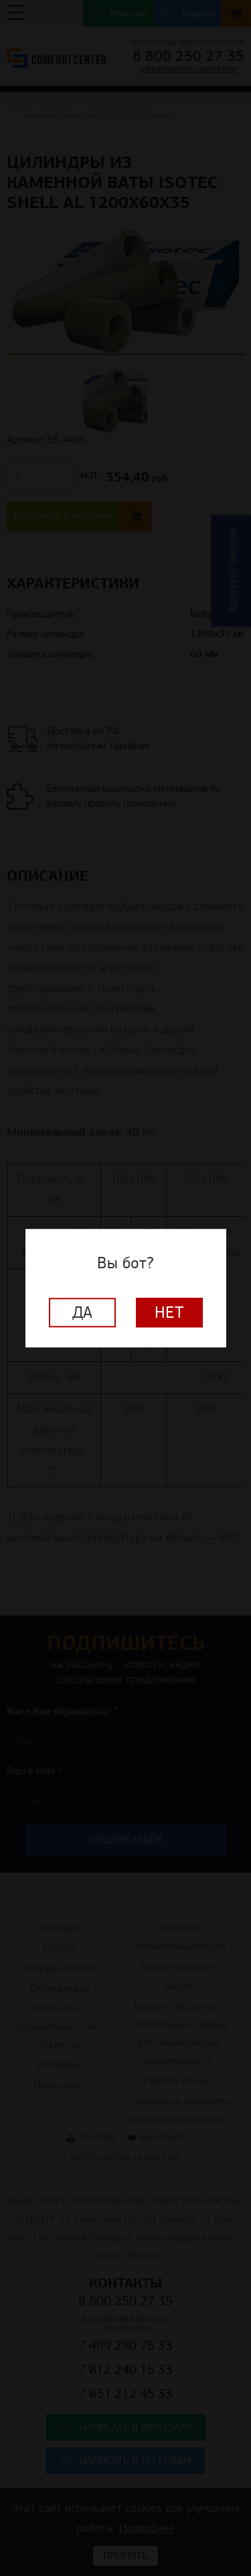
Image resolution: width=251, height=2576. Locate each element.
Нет (169, 1312)
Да (82, 1312)
